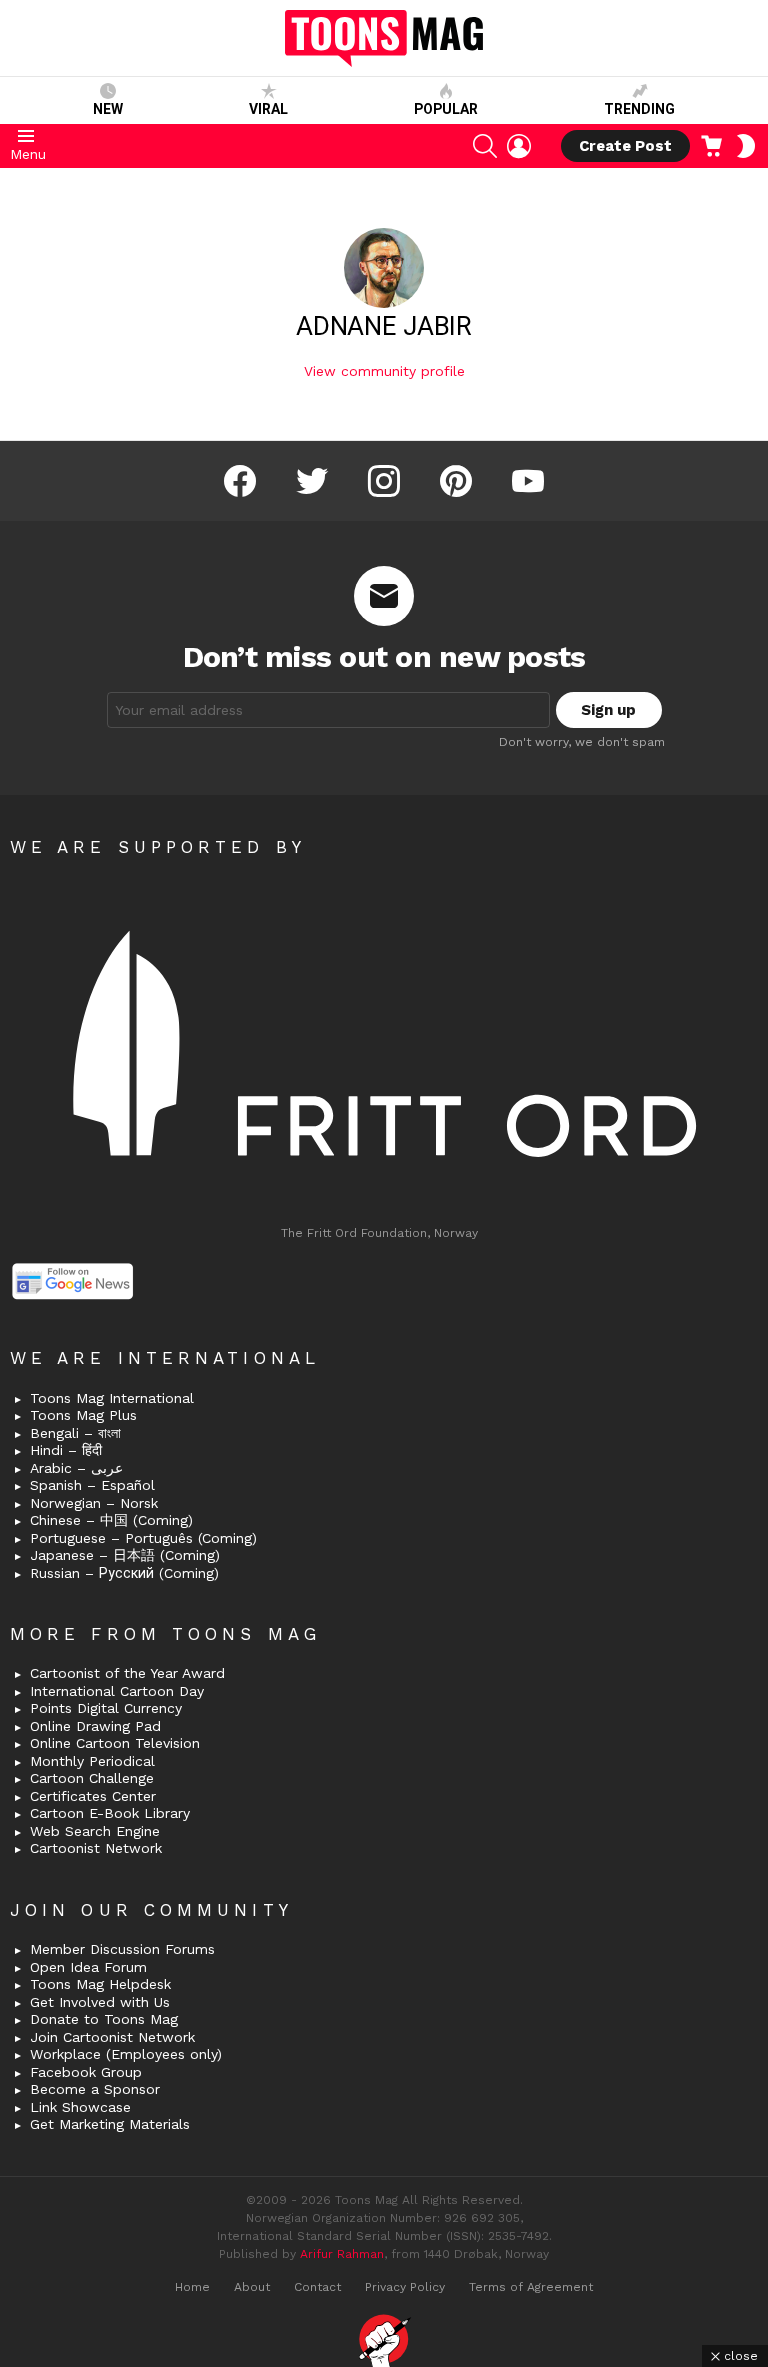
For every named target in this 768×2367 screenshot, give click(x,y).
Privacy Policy (405, 2287)
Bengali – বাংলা (75, 1433)
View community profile (384, 371)
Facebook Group (86, 2072)
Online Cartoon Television (115, 1743)
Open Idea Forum (88, 1967)
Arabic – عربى (76, 1468)
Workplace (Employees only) (126, 2054)
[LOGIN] (519, 146)
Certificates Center (93, 1796)
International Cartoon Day (117, 1691)
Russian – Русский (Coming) (124, 1573)
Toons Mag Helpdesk (100, 1984)
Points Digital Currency (106, 1708)
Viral (268, 109)
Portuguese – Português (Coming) (143, 1538)
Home (192, 2287)
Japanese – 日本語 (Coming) (125, 1555)
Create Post (625, 146)
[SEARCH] (485, 146)
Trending (639, 109)
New (108, 109)
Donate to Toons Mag (104, 2019)
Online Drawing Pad (95, 1726)
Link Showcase (80, 2107)
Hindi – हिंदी (66, 1450)
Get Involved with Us (100, 2002)
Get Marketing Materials (110, 2124)
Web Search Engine (95, 1831)
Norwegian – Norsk (94, 1503)
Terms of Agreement (531, 2287)
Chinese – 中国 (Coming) (111, 1520)
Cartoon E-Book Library (110, 1813)
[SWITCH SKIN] (746, 146)
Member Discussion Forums (122, 1949)
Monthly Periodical (92, 1761)
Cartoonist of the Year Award (127, 1673)
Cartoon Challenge (92, 1778)
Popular (446, 109)
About (252, 2287)
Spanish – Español (92, 1485)
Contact (317, 2287)
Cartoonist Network (96, 1848)
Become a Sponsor (95, 2089)
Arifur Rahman (342, 2254)
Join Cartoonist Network (112, 2037)
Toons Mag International (112, 1398)
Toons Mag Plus (83, 1415)
